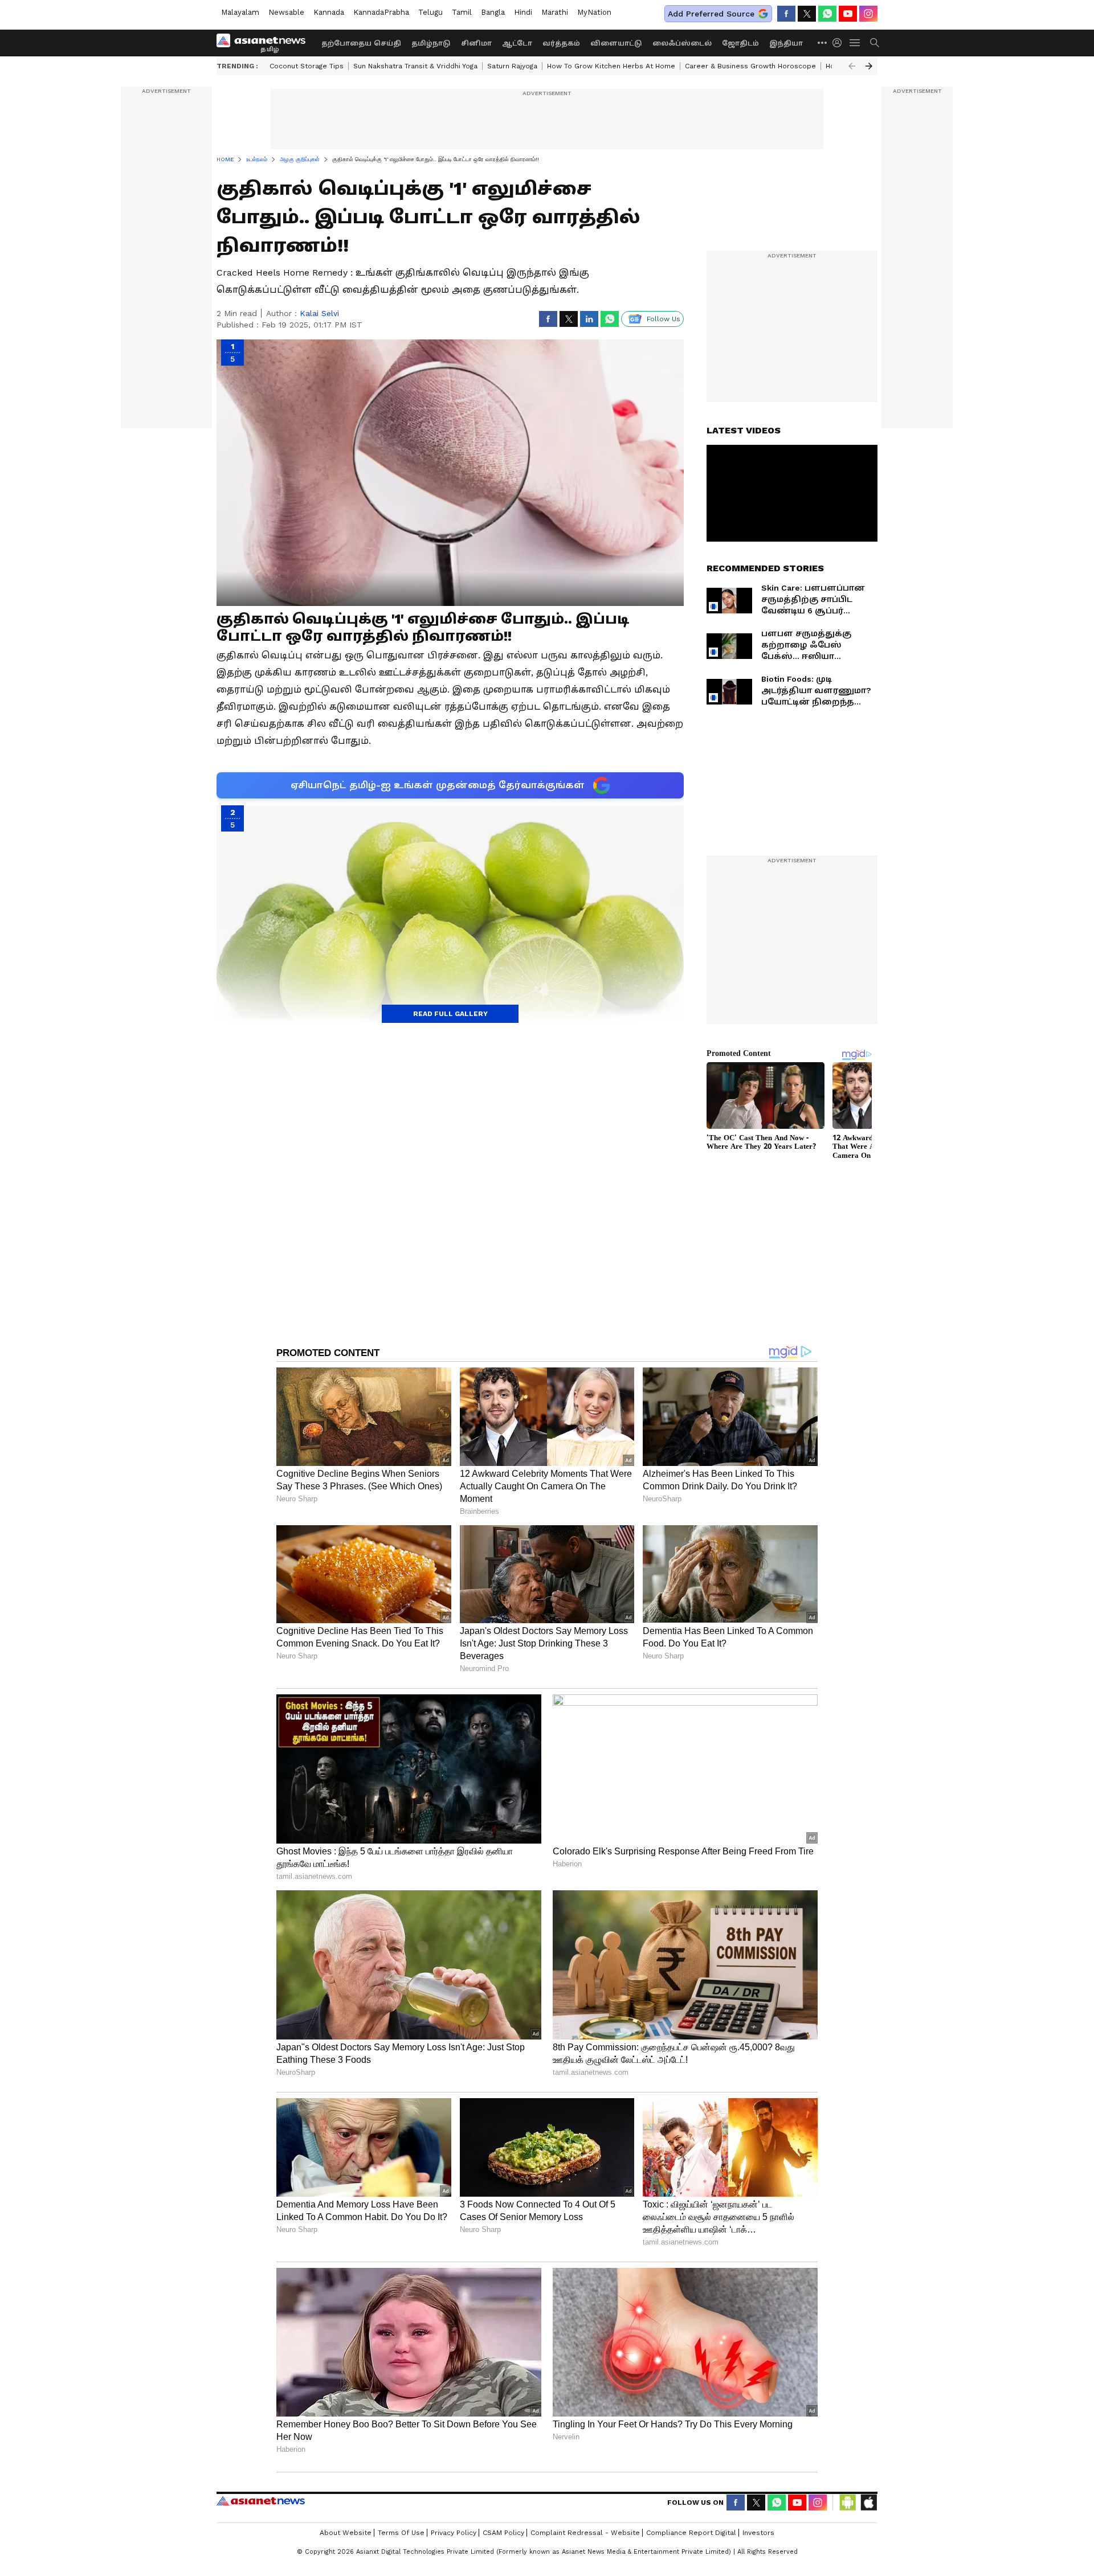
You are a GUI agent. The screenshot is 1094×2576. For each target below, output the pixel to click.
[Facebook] (786, 14)
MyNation (594, 12)
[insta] (868, 14)
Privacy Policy (454, 2533)
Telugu (430, 12)
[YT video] (848, 14)
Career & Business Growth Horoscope (750, 66)
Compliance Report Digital (691, 2533)
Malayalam (240, 12)
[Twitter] (807, 14)
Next (869, 66)
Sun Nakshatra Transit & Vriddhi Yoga (415, 66)
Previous (852, 66)
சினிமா (476, 43)
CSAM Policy (503, 2533)
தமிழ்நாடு (431, 43)
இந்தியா (786, 43)
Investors (758, 2533)
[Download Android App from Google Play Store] (848, 2503)
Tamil (462, 12)
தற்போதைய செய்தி (361, 43)
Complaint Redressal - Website (585, 2533)
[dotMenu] (823, 42)
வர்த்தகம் (561, 43)
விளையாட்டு (616, 43)
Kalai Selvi (319, 313)
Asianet (261, 2501)
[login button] (840, 43)
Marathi (555, 12)
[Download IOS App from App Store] (868, 2503)
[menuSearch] (875, 43)
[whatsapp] (827, 14)
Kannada (329, 12)
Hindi (523, 12)
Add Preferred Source (711, 14)
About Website (346, 2533)
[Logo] (265, 43)
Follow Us (664, 319)
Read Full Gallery (450, 1014)
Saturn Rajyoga (512, 66)
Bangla (493, 12)
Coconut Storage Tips (307, 66)
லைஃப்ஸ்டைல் (682, 43)
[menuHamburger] (855, 43)
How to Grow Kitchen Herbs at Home (611, 66)
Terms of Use (401, 2533)
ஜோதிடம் (740, 43)
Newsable (286, 12)
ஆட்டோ (517, 43)
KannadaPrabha (381, 12)
